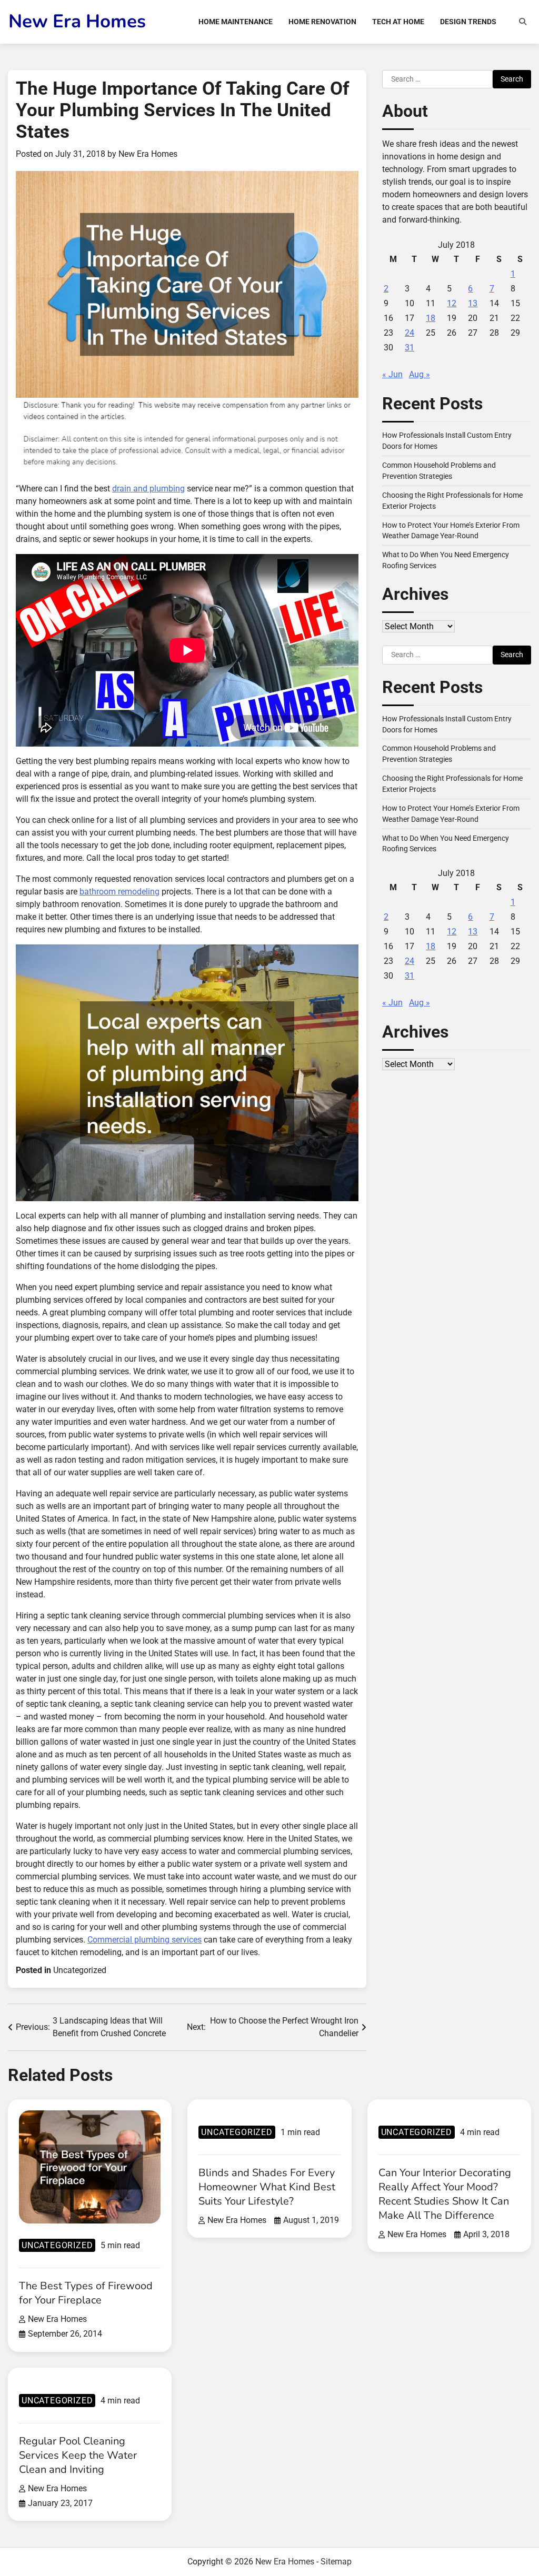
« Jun (392, 374)
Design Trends (468, 22)
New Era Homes (77, 21)
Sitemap (336, 2562)
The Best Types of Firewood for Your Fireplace (86, 2293)
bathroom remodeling (119, 892)
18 (431, 318)
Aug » (420, 374)
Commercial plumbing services (144, 1940)
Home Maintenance (236, 22)
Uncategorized (80, 1970)
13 (473, 303)
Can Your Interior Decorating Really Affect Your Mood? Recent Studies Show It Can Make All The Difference (445, 2194)
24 (410, 333)
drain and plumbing (148, 489)
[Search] (523, 22)
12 (452, 303)
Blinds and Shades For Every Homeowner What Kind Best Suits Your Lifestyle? (267, 2187)
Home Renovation (322, 22)
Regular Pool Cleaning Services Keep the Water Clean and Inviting (78, 2455)
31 (410, 348)
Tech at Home (398, 22)
